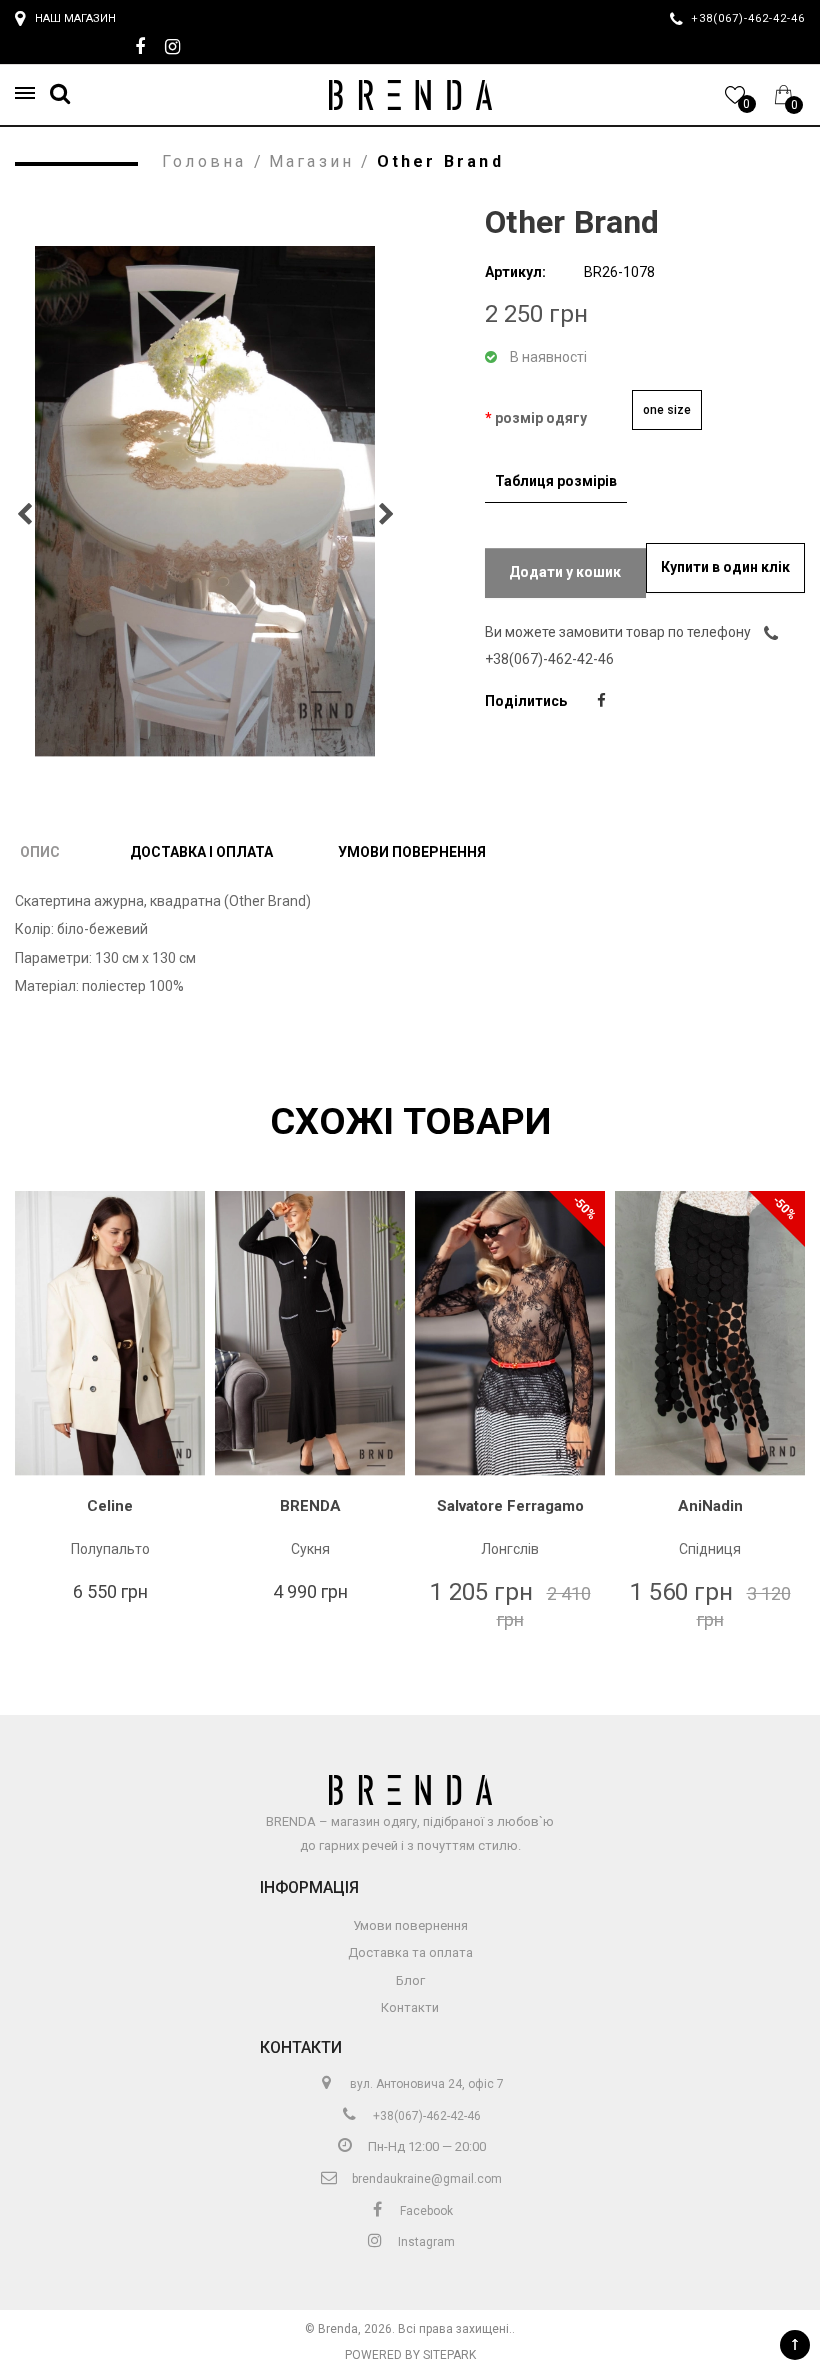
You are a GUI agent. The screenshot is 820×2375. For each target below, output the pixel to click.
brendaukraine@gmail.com (425, 2179)
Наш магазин (75, 18)
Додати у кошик (565, 572)
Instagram (425, 2242)
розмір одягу (541, 418)
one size (667, 410)
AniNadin (710, 1506)
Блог (410, 1980)
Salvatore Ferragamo (510, 1506)
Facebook (425, 2211)
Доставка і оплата (201, 852)
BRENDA (310, 1506)
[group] (205, 502)
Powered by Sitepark (410, 2355)
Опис (40, 852)
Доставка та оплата (410, 1952)
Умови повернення (412, 852)
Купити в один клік (725, 567)
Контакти (410, 2007)
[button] (31, 93)
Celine (110, 1506)
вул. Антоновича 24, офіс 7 (425, 2084)
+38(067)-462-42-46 (425, 2116)
